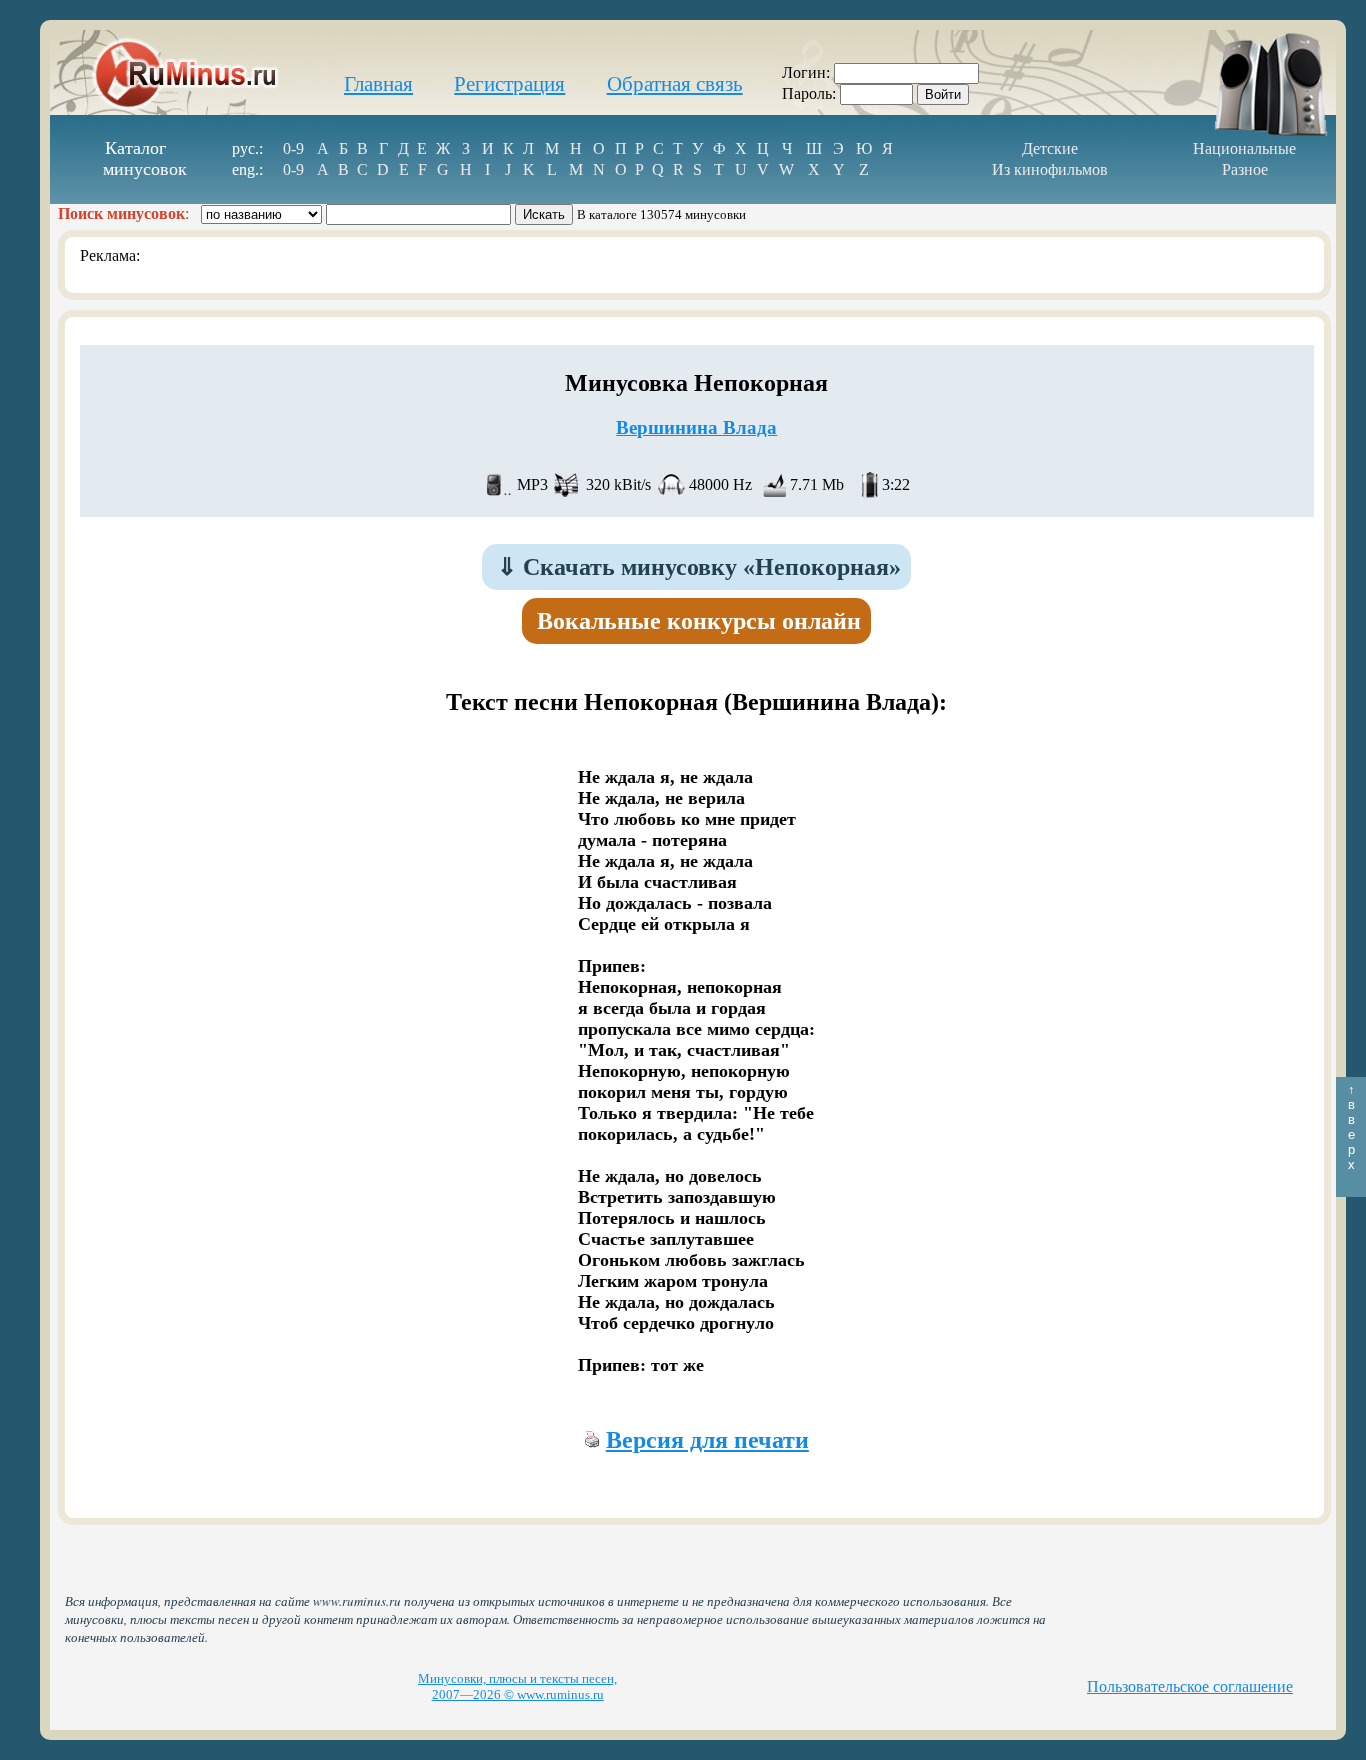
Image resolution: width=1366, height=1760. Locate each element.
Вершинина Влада (696, 427)
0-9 (293, 148)
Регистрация (509, 84)
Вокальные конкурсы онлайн (699, 621)
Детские (1050, 148)
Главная (378, 84)
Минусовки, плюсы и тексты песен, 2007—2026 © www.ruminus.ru (517, 1686)
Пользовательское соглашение (1190, 1686)
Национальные (1244, 148)
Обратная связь (675, 84)
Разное (1245, 169)
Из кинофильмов (1050, 169)
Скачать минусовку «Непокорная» (699, 567)
